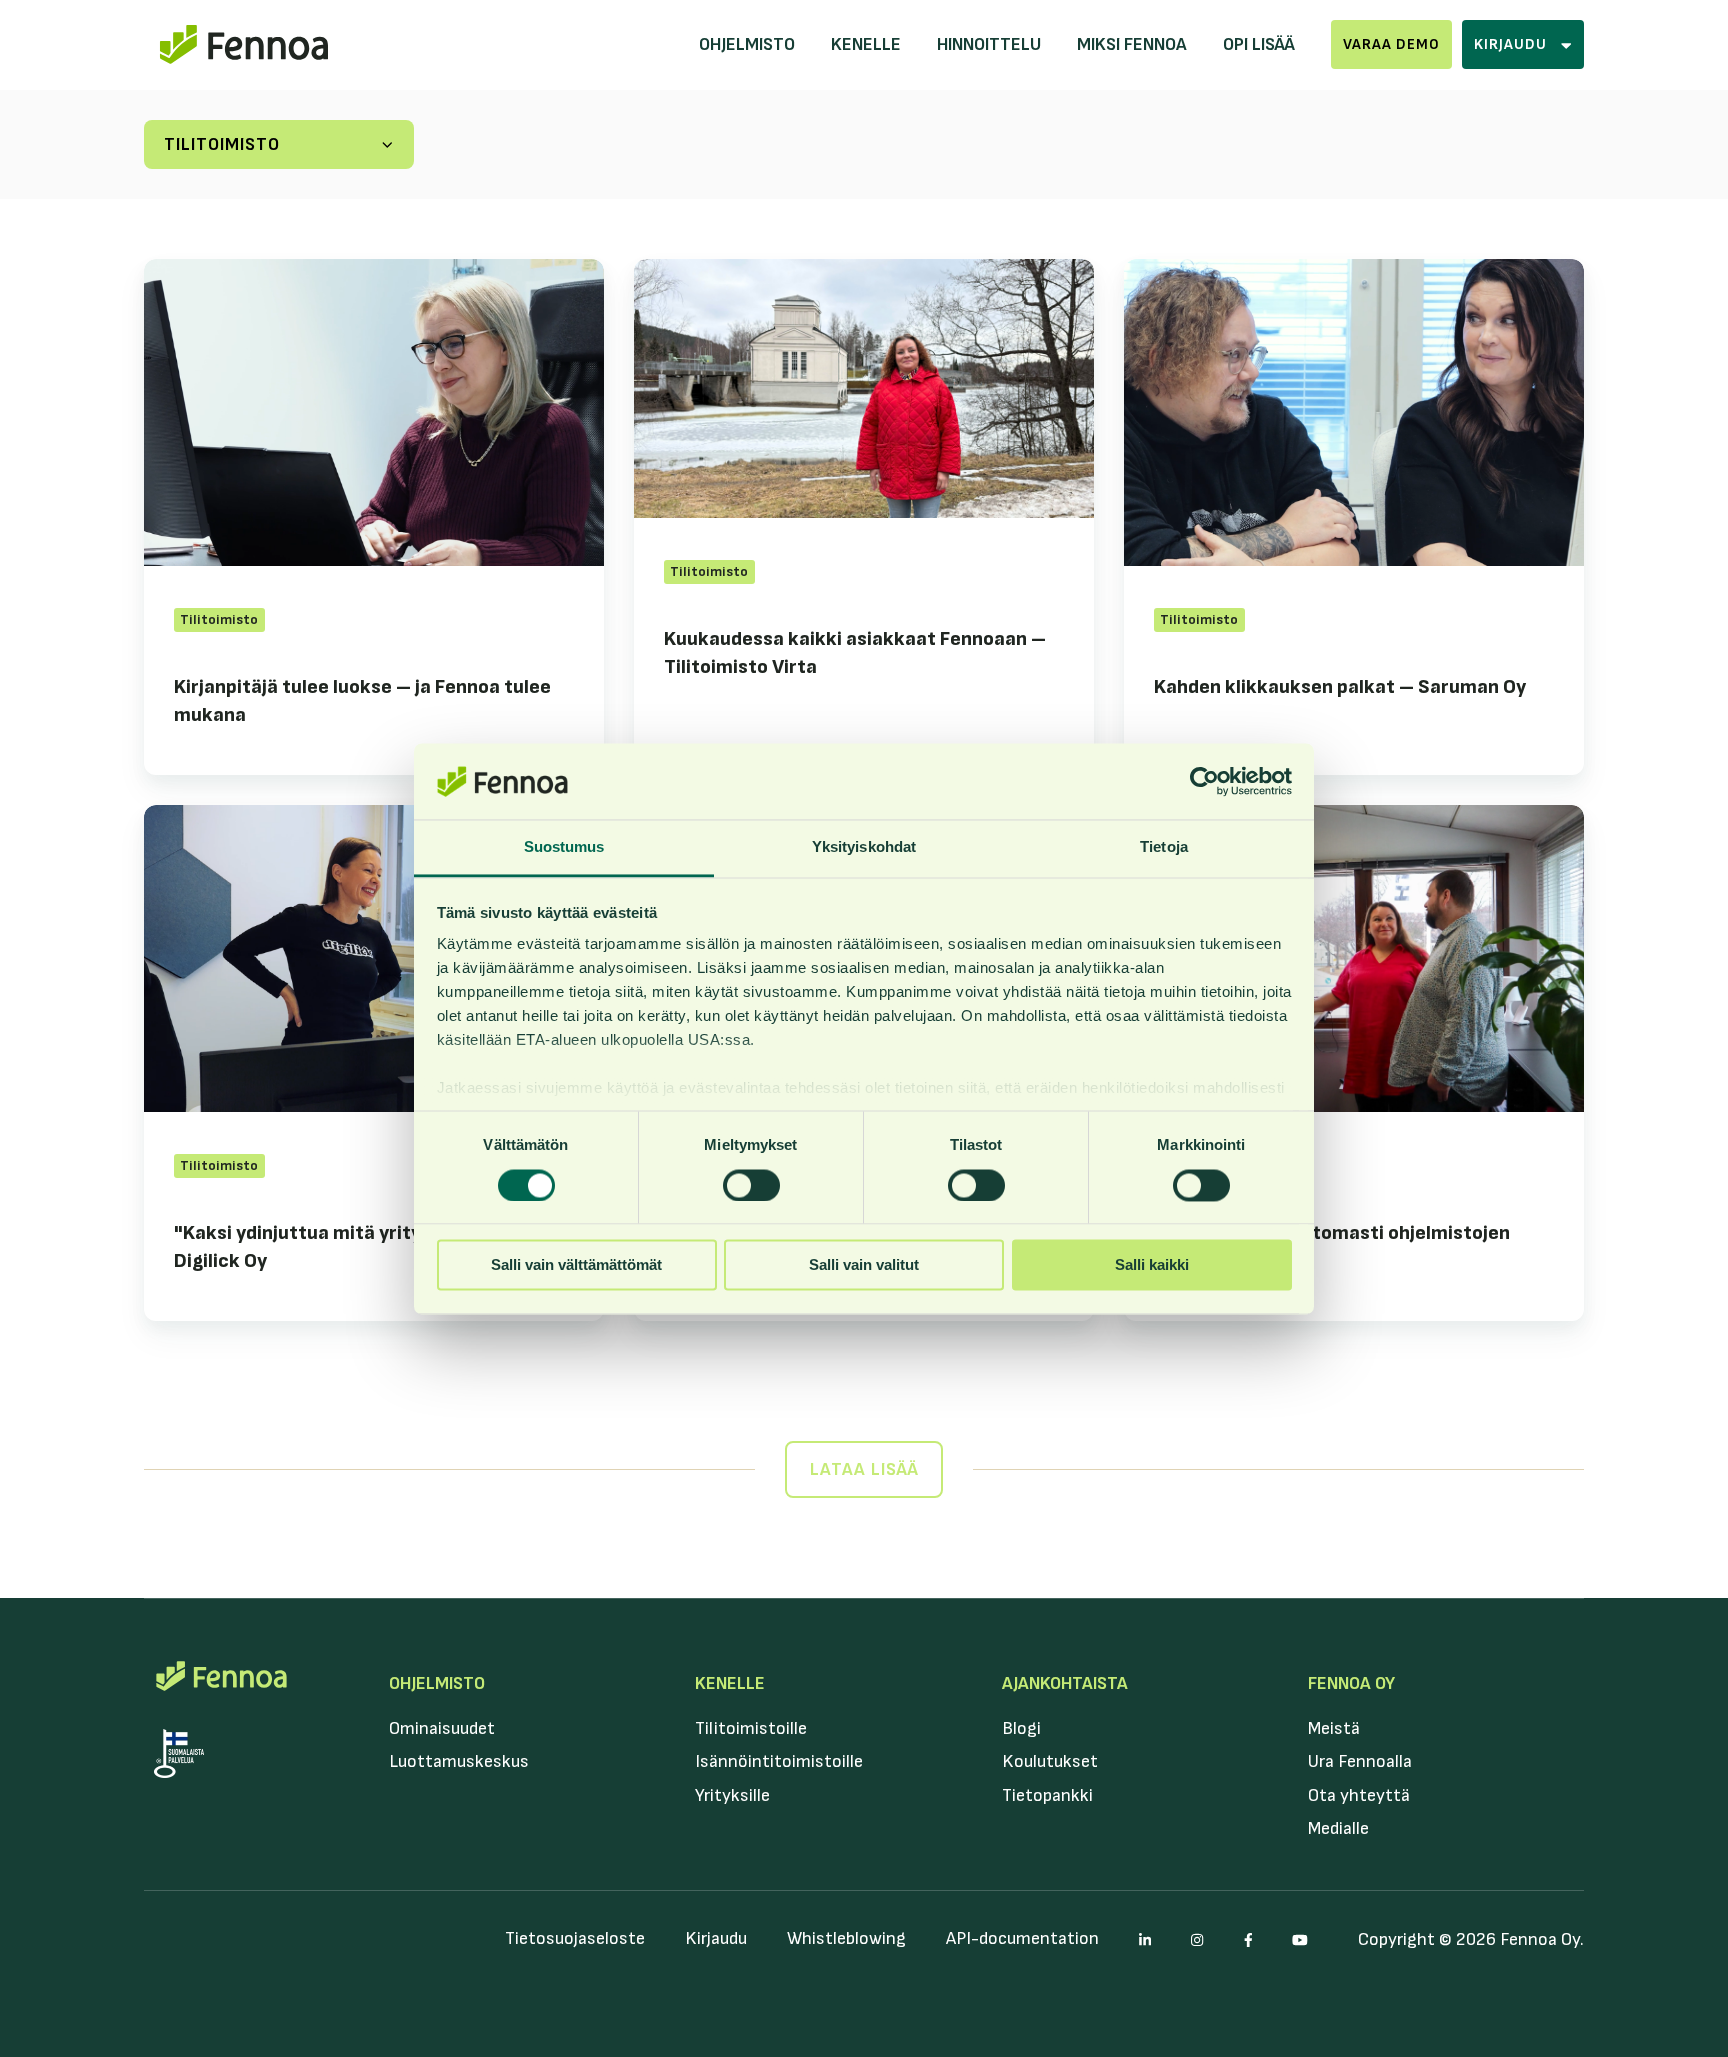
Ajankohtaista (1065, 1683)
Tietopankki (1047, 1795)
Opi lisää (1259, 44)
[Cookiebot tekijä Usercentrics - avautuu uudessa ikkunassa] (1204, 781)
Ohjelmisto (747, 44)
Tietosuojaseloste (575, 1938)
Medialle (1338, 1828)
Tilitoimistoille (751, 1728)
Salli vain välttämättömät (576, 1265)
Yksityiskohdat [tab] (864, 847)
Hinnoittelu (989, 44)
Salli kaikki (1152, 1265)
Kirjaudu (716, 1938)
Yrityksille (732, 1795)
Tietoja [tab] (1164, 847)
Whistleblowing (846, 1938)
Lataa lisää (864, 1469)
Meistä (1334, 1728)
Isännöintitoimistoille (779, 1761)
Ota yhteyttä (1359, 1795)
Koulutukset (1050, 1761)
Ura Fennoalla (1360, 1761)
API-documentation (1022, 1938)
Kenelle (866, 44)
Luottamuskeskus (459, 1761)
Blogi (1021, 1728)
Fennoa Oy (1351, 1683)
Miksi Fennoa (1132, 44)
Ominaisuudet (442, 1728)
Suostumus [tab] (564, 847)
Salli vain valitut (864, 1265)
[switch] (751, 1185)
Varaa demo (1391, 44)
